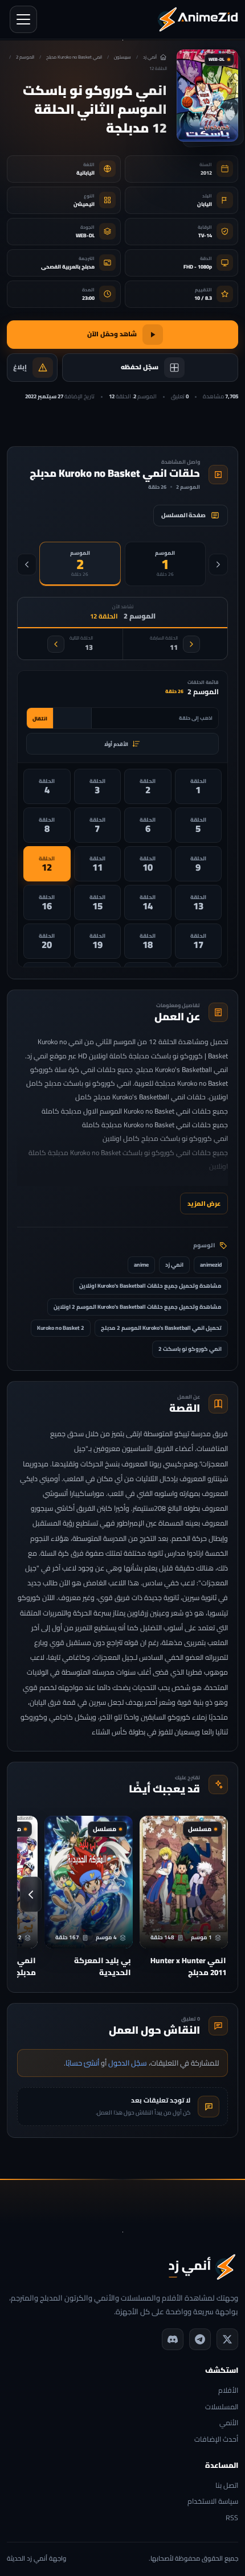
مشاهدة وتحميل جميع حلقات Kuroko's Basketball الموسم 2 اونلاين (138, 1307)
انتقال (40, 718)
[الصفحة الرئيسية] (198, 19)
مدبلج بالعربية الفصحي (68, 267)
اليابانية (85, 173)
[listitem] (199, 786)
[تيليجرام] (200, 2339)
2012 (206, 173)
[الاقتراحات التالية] (31, 1894)
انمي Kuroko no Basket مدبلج (74, 57)
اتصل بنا (227, 2486)
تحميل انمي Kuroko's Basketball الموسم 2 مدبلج (161, 1328)
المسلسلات (222, 2407)
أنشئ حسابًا (82, 2063)
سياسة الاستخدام (213, 2502)
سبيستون (122, 57)
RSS (232, 2518)
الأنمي (229, 2423)
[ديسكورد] (173, 2339)
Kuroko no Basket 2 (61, 1328)
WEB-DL (85, 235)
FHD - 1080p (198, 267)
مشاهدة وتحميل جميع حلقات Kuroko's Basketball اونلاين (150, 1286)
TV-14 (205, 235)
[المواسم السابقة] (218, 564)
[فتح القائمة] (23, 19)
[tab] (166, 564)
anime (141, 1265)
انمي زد (174, 1265)
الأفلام (228, 2391)
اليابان (205, 204)
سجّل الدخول (128, 2063)
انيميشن (84, 204)
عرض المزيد (204, 1203)
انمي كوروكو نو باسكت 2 (190, 1349)
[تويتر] (227, 2339)
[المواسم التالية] (27, 564)
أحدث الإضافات (216, 2440)
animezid (211, 1265)
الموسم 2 (25, 57)
